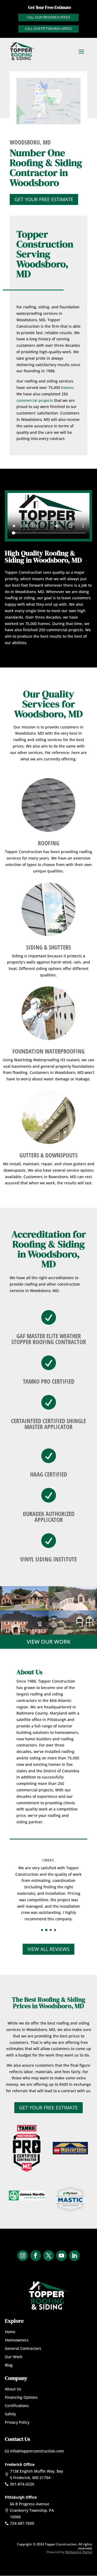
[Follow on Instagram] (23, 2256)
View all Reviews (48, 1949)
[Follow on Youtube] (61, 2256)
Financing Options (21, 2397)
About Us (13, 2389)
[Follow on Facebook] (36, 2256)
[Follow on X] (48, 2256)
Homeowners (17, 2340)
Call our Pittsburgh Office (48, 29)
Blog (9, 2365)
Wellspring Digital (79, 2552)
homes (67, 387)
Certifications (17, 2406)
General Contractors (23, 2348)
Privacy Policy (17, 2422)
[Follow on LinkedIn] (74, 2256)
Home (10, 2332)
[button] (42, 1930)
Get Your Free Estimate (44, 199)
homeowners (66, 1732)
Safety (10, 2414)
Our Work (14, 2357)
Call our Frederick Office (48, 17)
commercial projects (35, 400)
